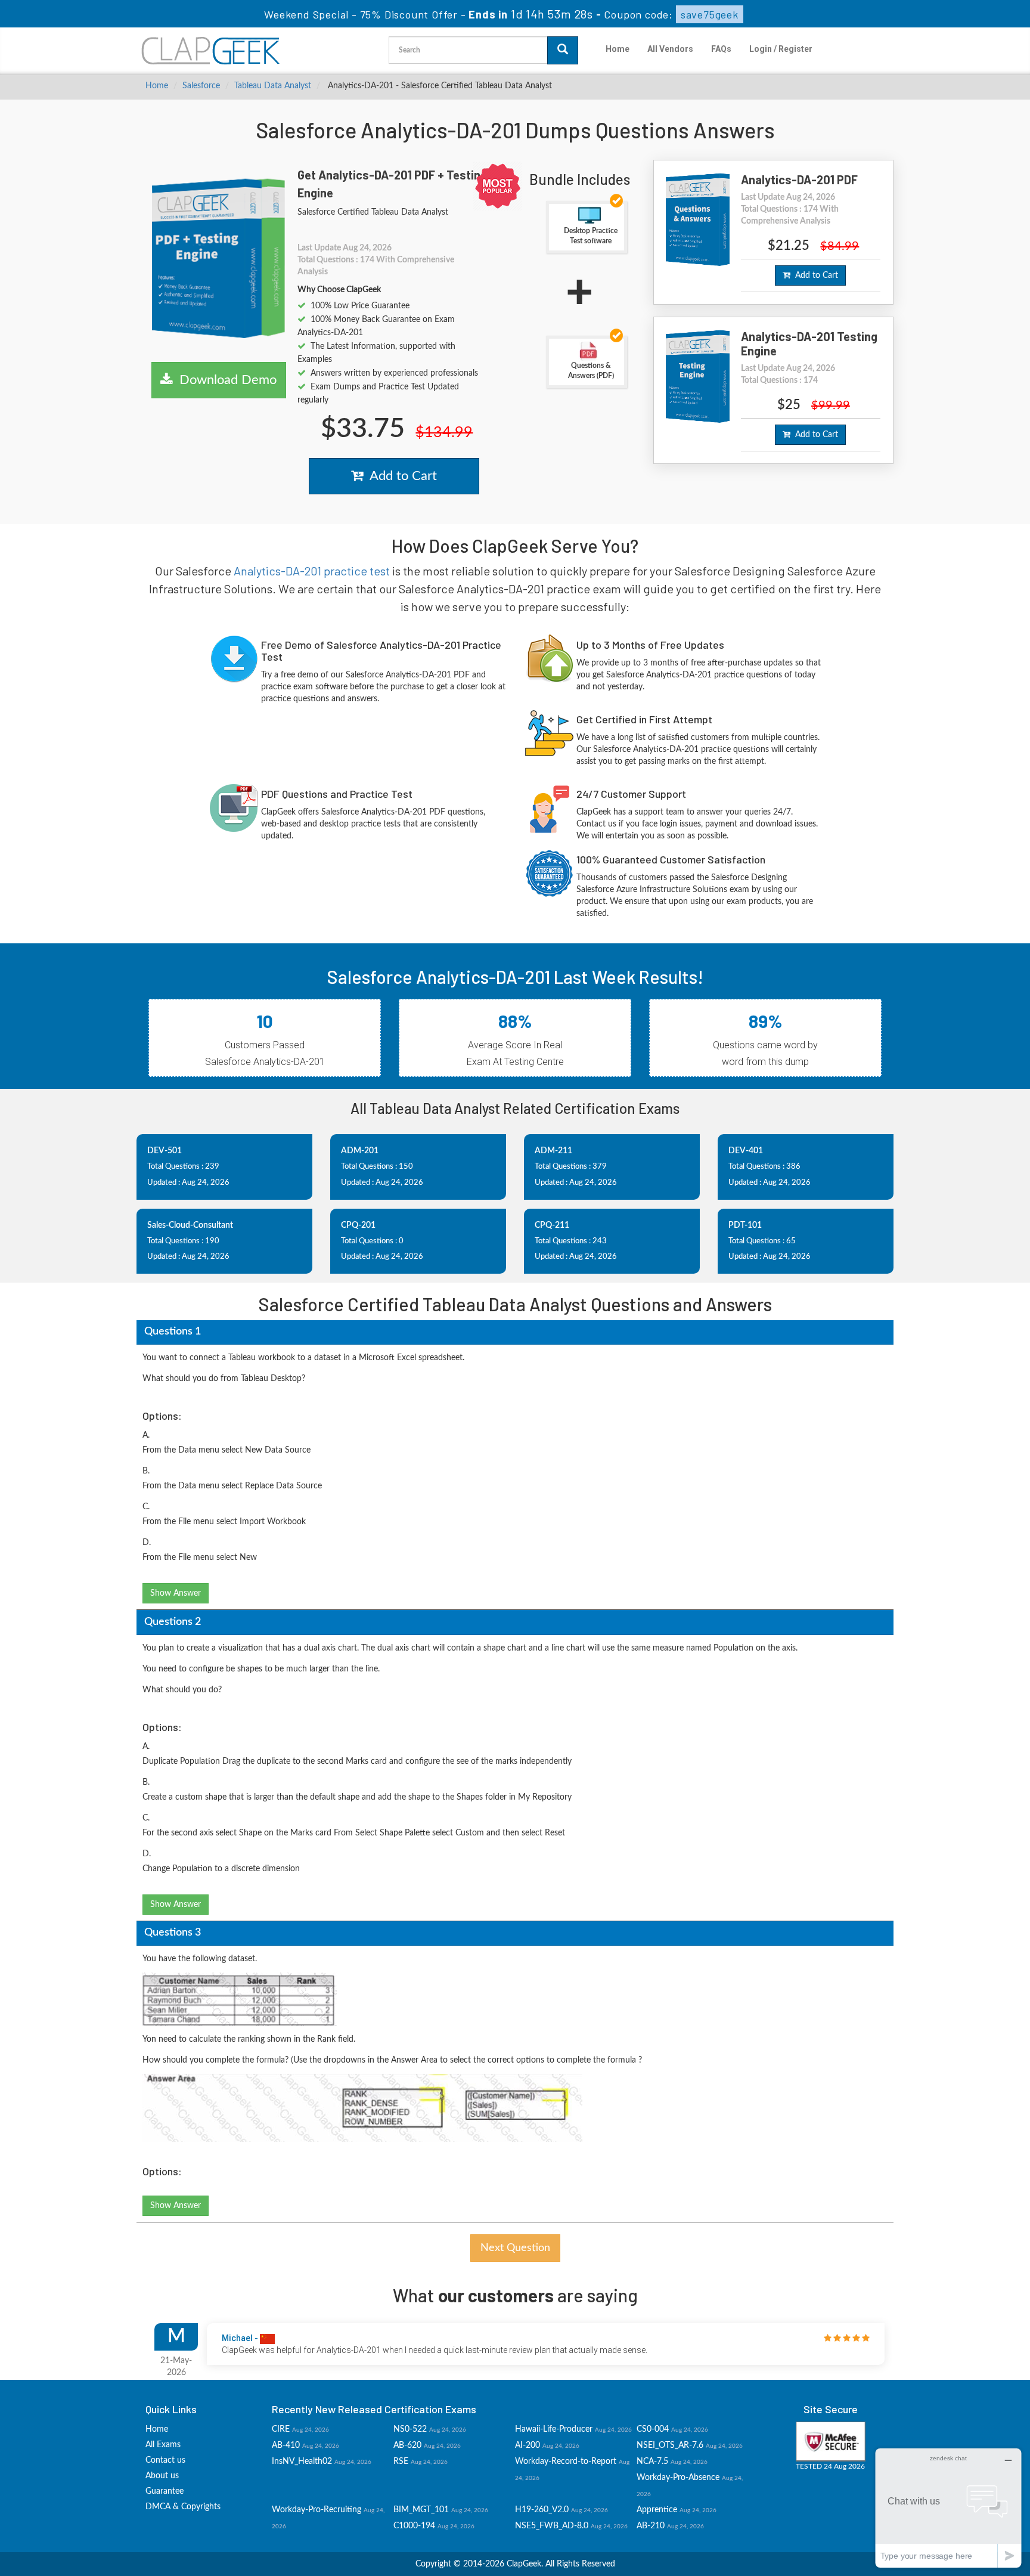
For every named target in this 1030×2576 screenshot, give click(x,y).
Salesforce (201, 86)
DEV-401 (746, 1151)
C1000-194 (414, 2526)
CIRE (281, 2429)
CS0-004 (653, 2429)
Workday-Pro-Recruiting (317, 2510)
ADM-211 (553, 1151)
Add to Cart (400, 476)
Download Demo (224, 380)
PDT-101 (745, 1225)
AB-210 (651, 2526)
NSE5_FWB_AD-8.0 (552, 2526)
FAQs (721, 49)
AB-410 (286, 2445)
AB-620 (407, 2445)
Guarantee (165, 2491)
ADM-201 (360, 1151)
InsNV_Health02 (302, 2462)
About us (162, 2476)
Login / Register (781, 49)
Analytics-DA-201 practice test (312, 571)
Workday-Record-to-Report (566, 2462)
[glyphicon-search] (563, 50)
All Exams (163, 2445)
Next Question (515, 2248)
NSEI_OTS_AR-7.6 (670, 2445)
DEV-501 (165, 1151)
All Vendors (670, 49)
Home (618, 49)
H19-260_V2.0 (542, 2510)
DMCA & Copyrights (183, 2507)
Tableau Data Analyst (273, 86)
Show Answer (176, 1593)
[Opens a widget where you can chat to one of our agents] (948, 2508)
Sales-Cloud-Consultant (190, 1225)
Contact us (165, 2460)
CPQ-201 (358, 1225)
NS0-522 (410, 2429)
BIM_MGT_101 (421, 2510)
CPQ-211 (552, 1225)
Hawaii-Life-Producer (554, 2429)
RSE (401, 2462)
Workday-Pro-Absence (678, 2478)
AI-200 (528, 2445)
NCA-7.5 (652, 2462)
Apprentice (657, 2510)
